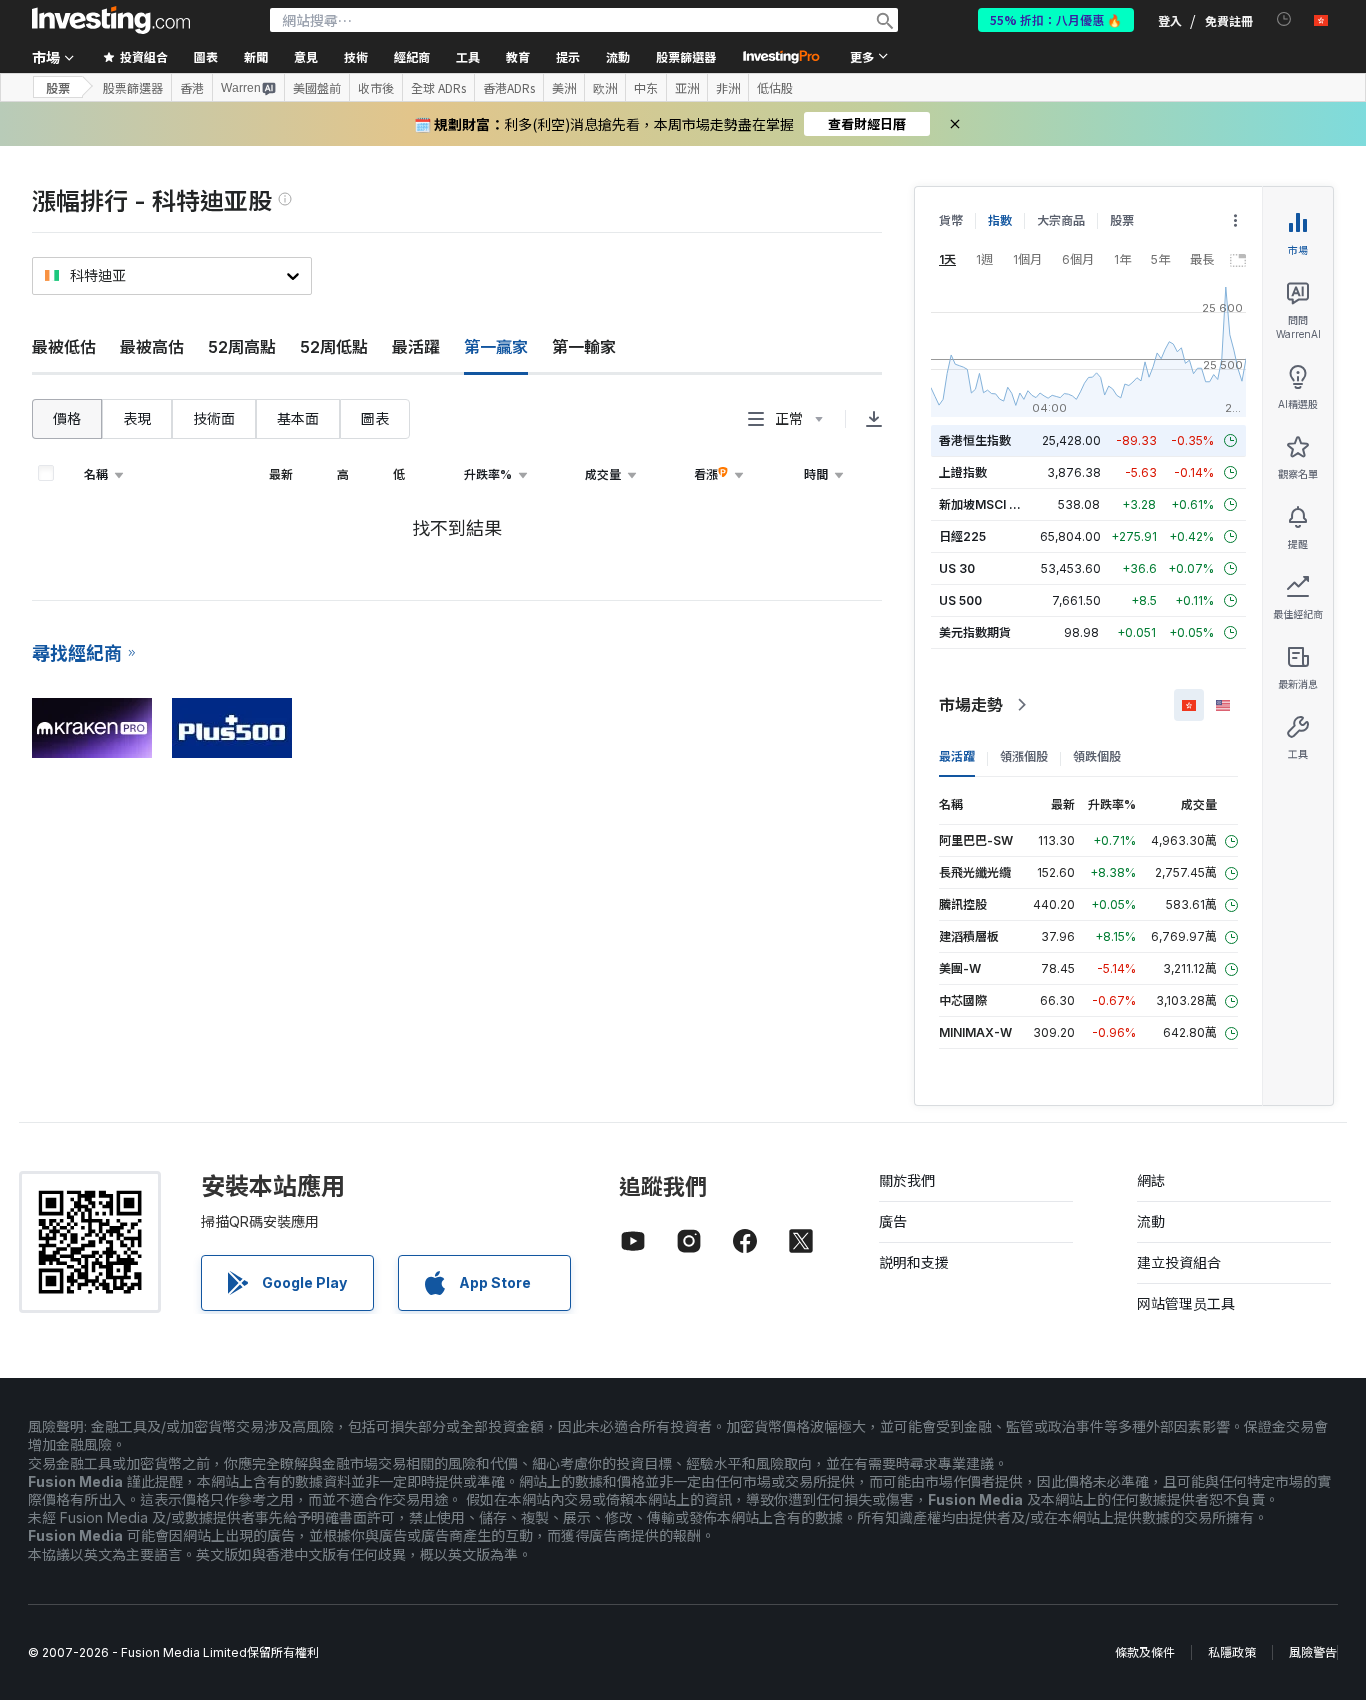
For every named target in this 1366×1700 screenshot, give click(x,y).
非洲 (728, 88)
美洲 (564, 88)
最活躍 (416, 347)
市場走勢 (971, 705)
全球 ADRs (438, 88)
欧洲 (605, 88)
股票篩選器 (686, 56)
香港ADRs (509, 88)
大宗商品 (1061, 220)
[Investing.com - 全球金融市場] (111, 20)
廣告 (893, 1221)
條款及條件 (1145, 1652)
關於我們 (907, 1180)
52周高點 (242, 347)
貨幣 (951, 220)
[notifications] (1284, 19)
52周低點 (334, 347)
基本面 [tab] (298, 418)
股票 (58, 87)
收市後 (376, 88)
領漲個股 (1024, 756)
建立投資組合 (1179, 1262)
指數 (1000, 220)
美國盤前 (317, 88)
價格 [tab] (67, 418)
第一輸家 (584, 347)
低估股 (775, 88)
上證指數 (963, 472)
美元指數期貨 (975, 632)
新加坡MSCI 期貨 (986, 504)
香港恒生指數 (975, 440)
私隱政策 (1232, 1652)
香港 (192, 88)
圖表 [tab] (375, 418)
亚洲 (687, 88)
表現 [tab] (137, 418)
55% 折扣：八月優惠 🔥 (1056, 19)
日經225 (962, 536)
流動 (1151, 1221)
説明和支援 (914, 1262)
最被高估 (152, 347)
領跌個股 (1097, 756)
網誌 (1151, 1180)
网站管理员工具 (1186, 1303)
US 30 (957, 568)
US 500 (960, 600)
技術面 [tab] (214, 418)
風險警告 (1313, 1652)
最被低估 (64, 347)
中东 (646, 88)
